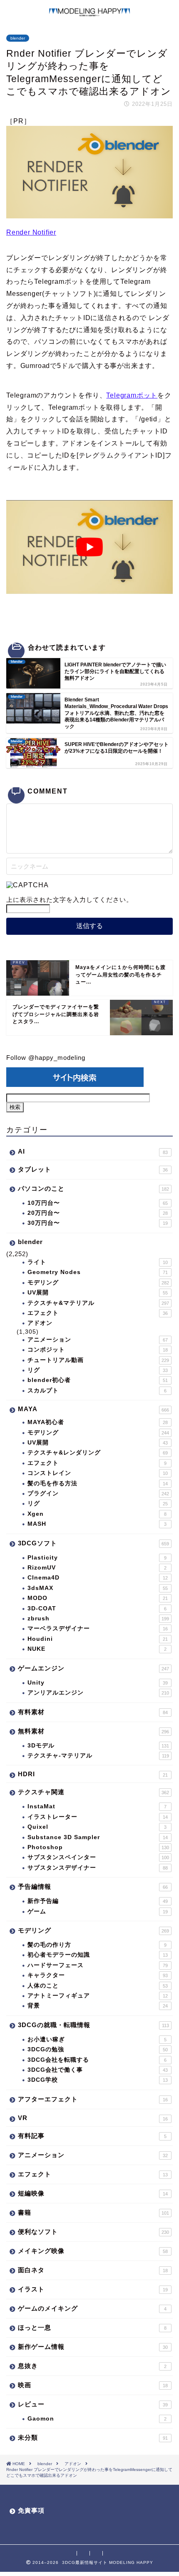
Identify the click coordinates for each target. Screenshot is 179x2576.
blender (18, 38)
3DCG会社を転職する (97, 2060)
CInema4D (98, 1578)
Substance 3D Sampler (98, 1837)
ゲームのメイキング (92, 2308)
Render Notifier (31, 232)
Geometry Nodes (98, 1272)
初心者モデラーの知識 (98, 1955)
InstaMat (97, 1806)
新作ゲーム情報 (93, 2347)
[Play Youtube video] (89, 547)
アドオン (40, 1323)
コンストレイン (98, 1473)
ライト (98, 1262)
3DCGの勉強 (98, 2049)
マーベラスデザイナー (98, 1628)
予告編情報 (93, 1886)
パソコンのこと (93, 1188)
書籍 (93, 2212)
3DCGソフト (93, 1543)
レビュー (93, 2404)
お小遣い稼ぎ (97, 2039)
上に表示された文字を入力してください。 (70, 900)
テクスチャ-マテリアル (98, 1756)
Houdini (98, 1639)
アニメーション (98, 1340)
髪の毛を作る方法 (98, 1483)
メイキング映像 (93, 2251)
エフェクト (98, 1313)
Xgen (97, 1514)
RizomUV (97, 1568)
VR (93, 2118)
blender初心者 (98, 1380)
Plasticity (97, 1558)
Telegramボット (132, 395)
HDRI (93, 1774)
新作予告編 (98, 1901)
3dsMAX (98, 1588)
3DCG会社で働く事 (98, 2070)
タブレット (93, 1169)
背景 (98, 2006)
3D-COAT (97, 1608)
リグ (98, 1370)
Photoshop (98, 1847)
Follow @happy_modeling (46, 1058)
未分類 (93, 2437)
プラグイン (98, 1493)
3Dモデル (98, 1746)
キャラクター (98, 1975)
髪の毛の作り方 (97, 1945)
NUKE (97, 1649)
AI (93, 1151)
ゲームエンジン (93, 1668)
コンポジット (98, 1350)
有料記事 (92, 2136)
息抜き (92, 2366)
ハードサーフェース (98, 1965)
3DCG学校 (98, 2080)
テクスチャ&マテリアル (98, 1303)
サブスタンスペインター (98, 1857)
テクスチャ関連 (93, 1792)
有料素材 (93, 1712)
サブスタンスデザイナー (98, 1868)
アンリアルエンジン (98, 1693)
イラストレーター (98, 1817)
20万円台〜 (98, 1213)
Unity (98, 1683)
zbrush (98, 1618)
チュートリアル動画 (98, 1360)
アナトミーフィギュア (98, 1996)
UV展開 (98, 1293)
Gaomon (97, 2419)
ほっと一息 (92, 2327)
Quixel (97, 1827)
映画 (93, 2385)
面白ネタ (93, 2270)
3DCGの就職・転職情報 (93, 2025)
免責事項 (31, 2510)
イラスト (93, 2289)
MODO (98, 1598)
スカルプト (97, 1391)
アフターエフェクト (93, 2099)
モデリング (98, 1283)
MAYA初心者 (98, 1422)
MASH (97, 1524)
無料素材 (93, 1731)
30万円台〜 (98, 1223)
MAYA (93, 1409)
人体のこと (98, 1986)
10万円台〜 (98, 1203)
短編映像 (93, 2193)
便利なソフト (93, 2232)
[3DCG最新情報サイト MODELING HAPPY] (89, 13)
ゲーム (98, 1911)
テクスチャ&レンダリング (98, 1453)
